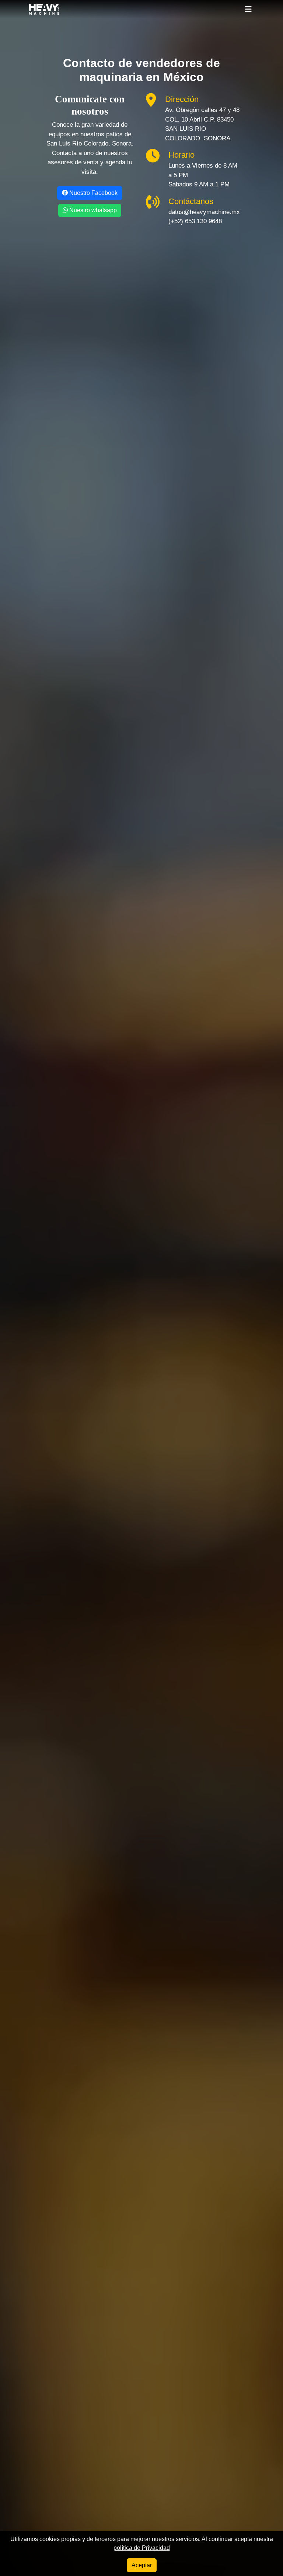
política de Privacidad (142, 2548)
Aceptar (142, 2565)
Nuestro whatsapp (92, 210)
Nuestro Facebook (93, 193)
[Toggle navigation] (248, 9)
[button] (248, 9)
